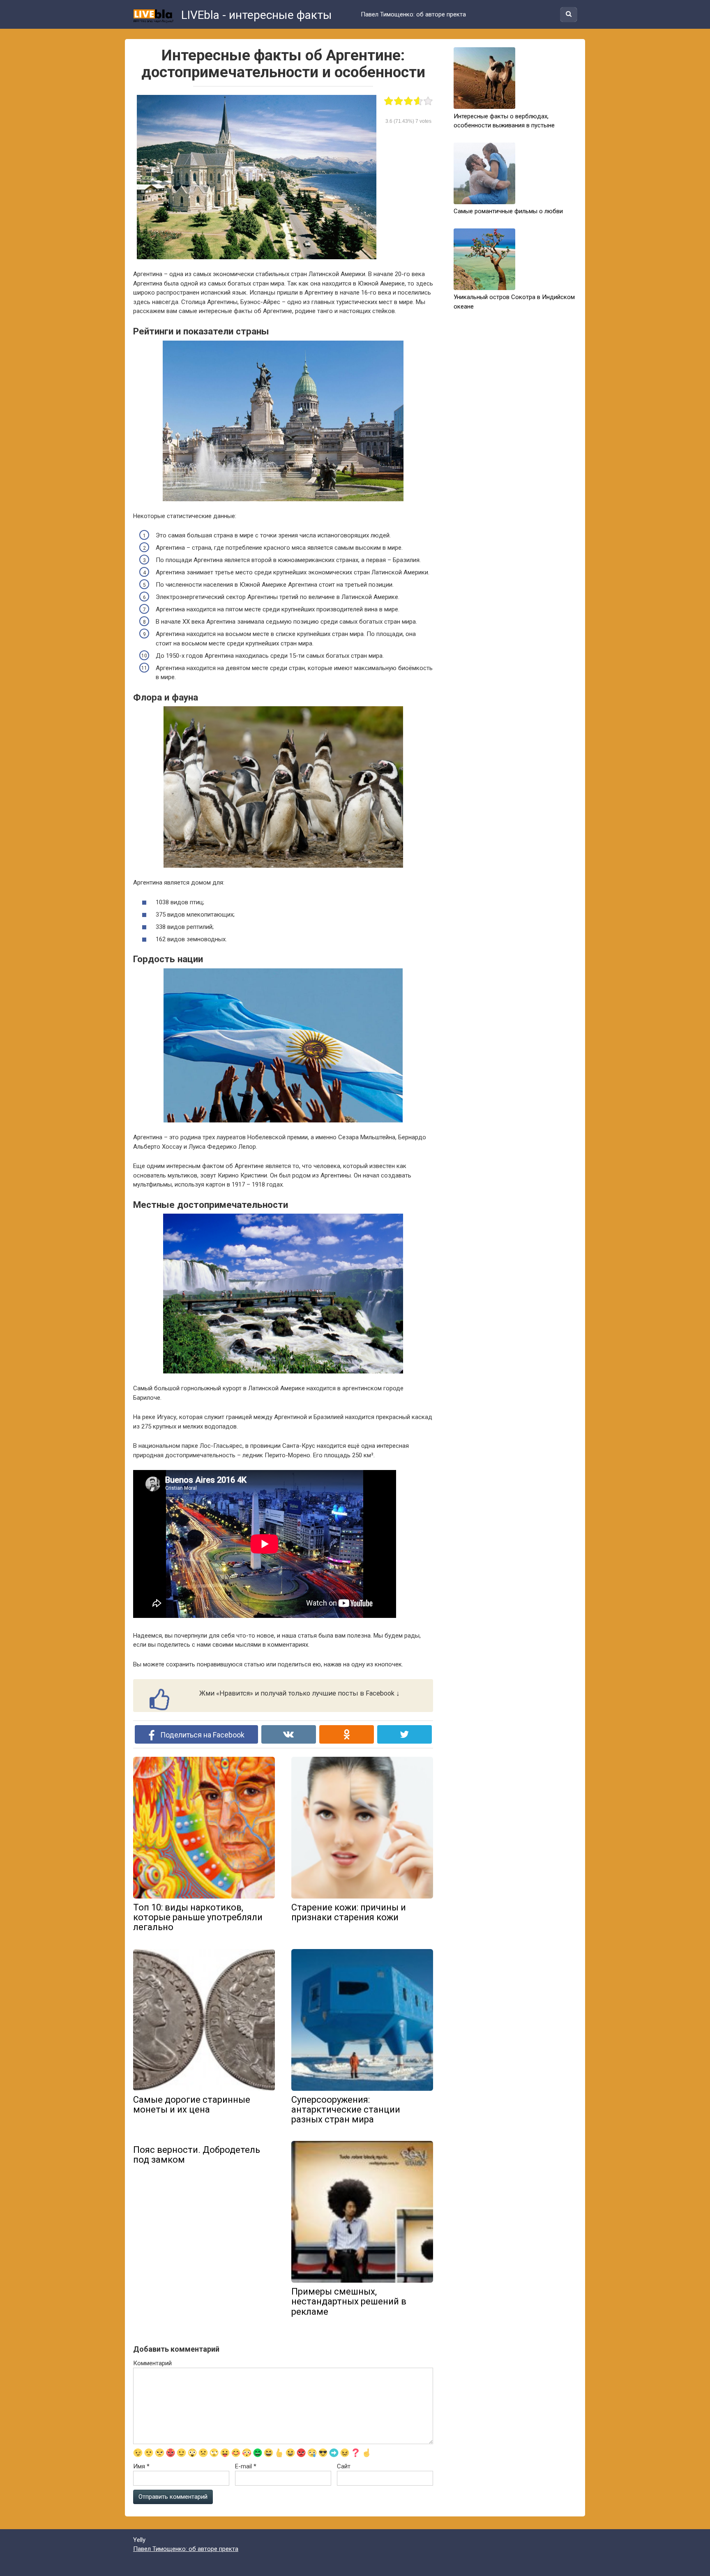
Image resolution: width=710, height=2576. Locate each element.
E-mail (246, 2466)
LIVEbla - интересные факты (255, 15)
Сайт (344, 2466)
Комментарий (152, 2363)
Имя (141, 2466)
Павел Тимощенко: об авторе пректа (413, 14)
